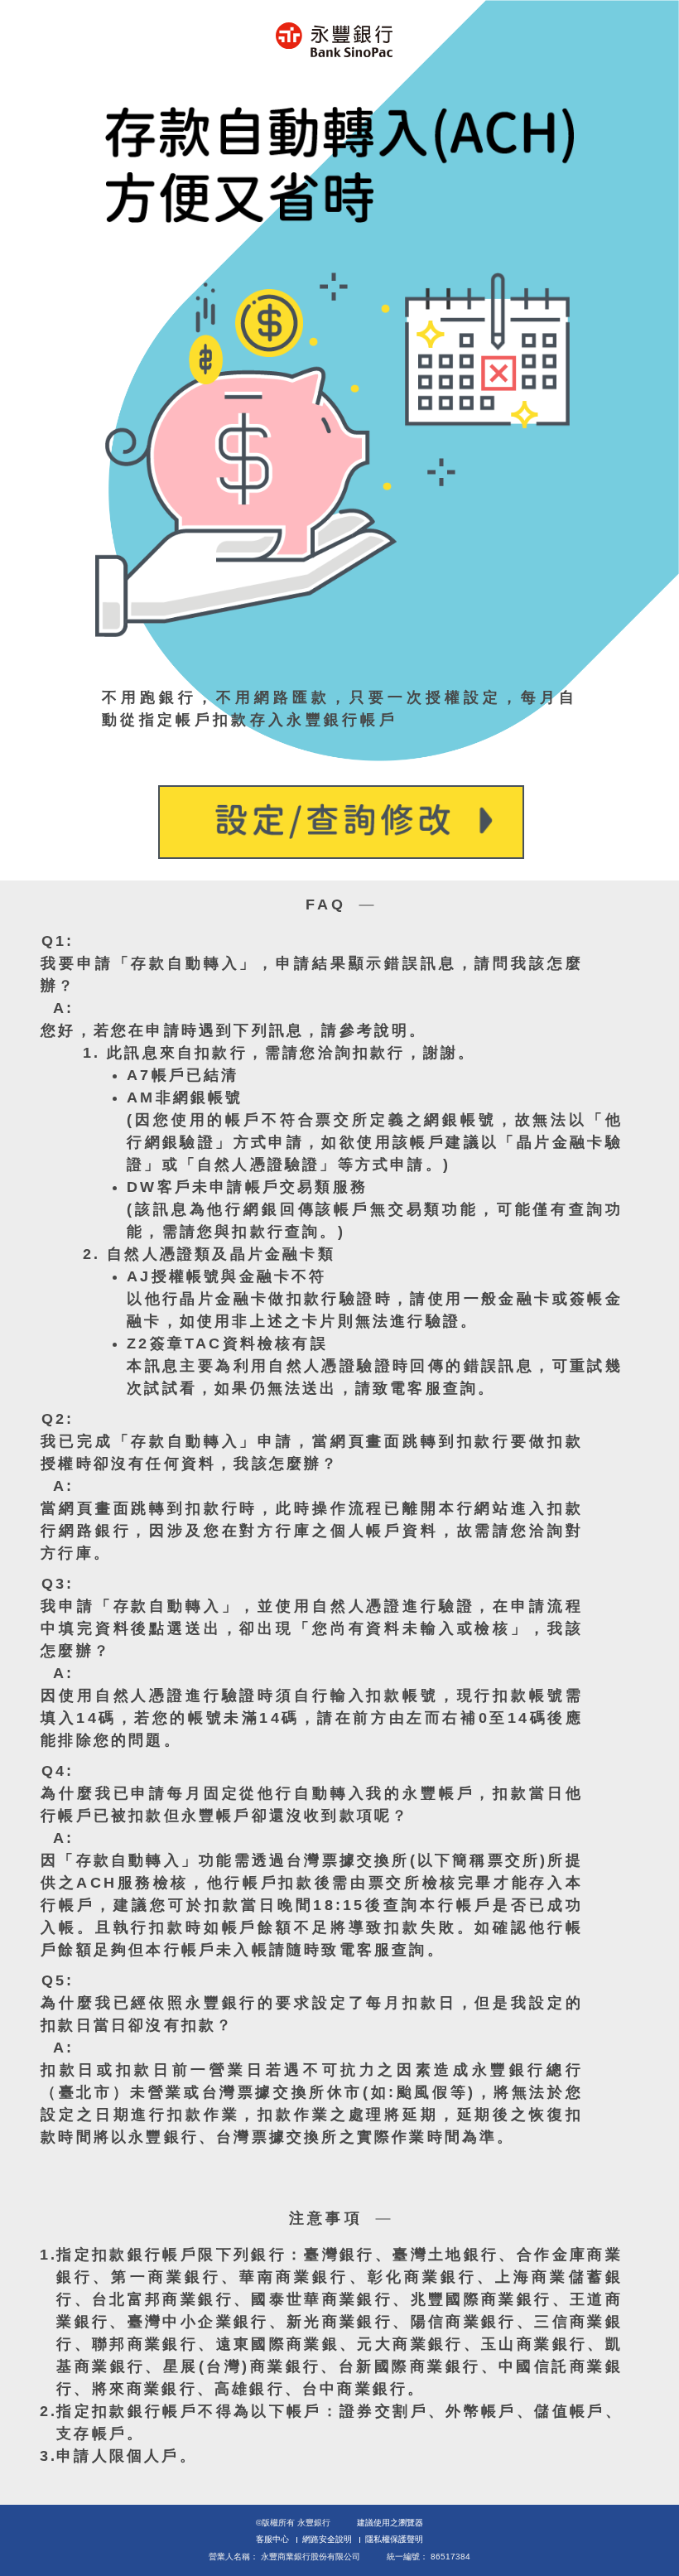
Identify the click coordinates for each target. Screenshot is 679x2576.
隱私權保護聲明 (394, 2539)
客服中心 (272, 2539)
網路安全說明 (327, 2539)
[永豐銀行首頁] (334, 40)
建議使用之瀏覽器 (390, 2523)
